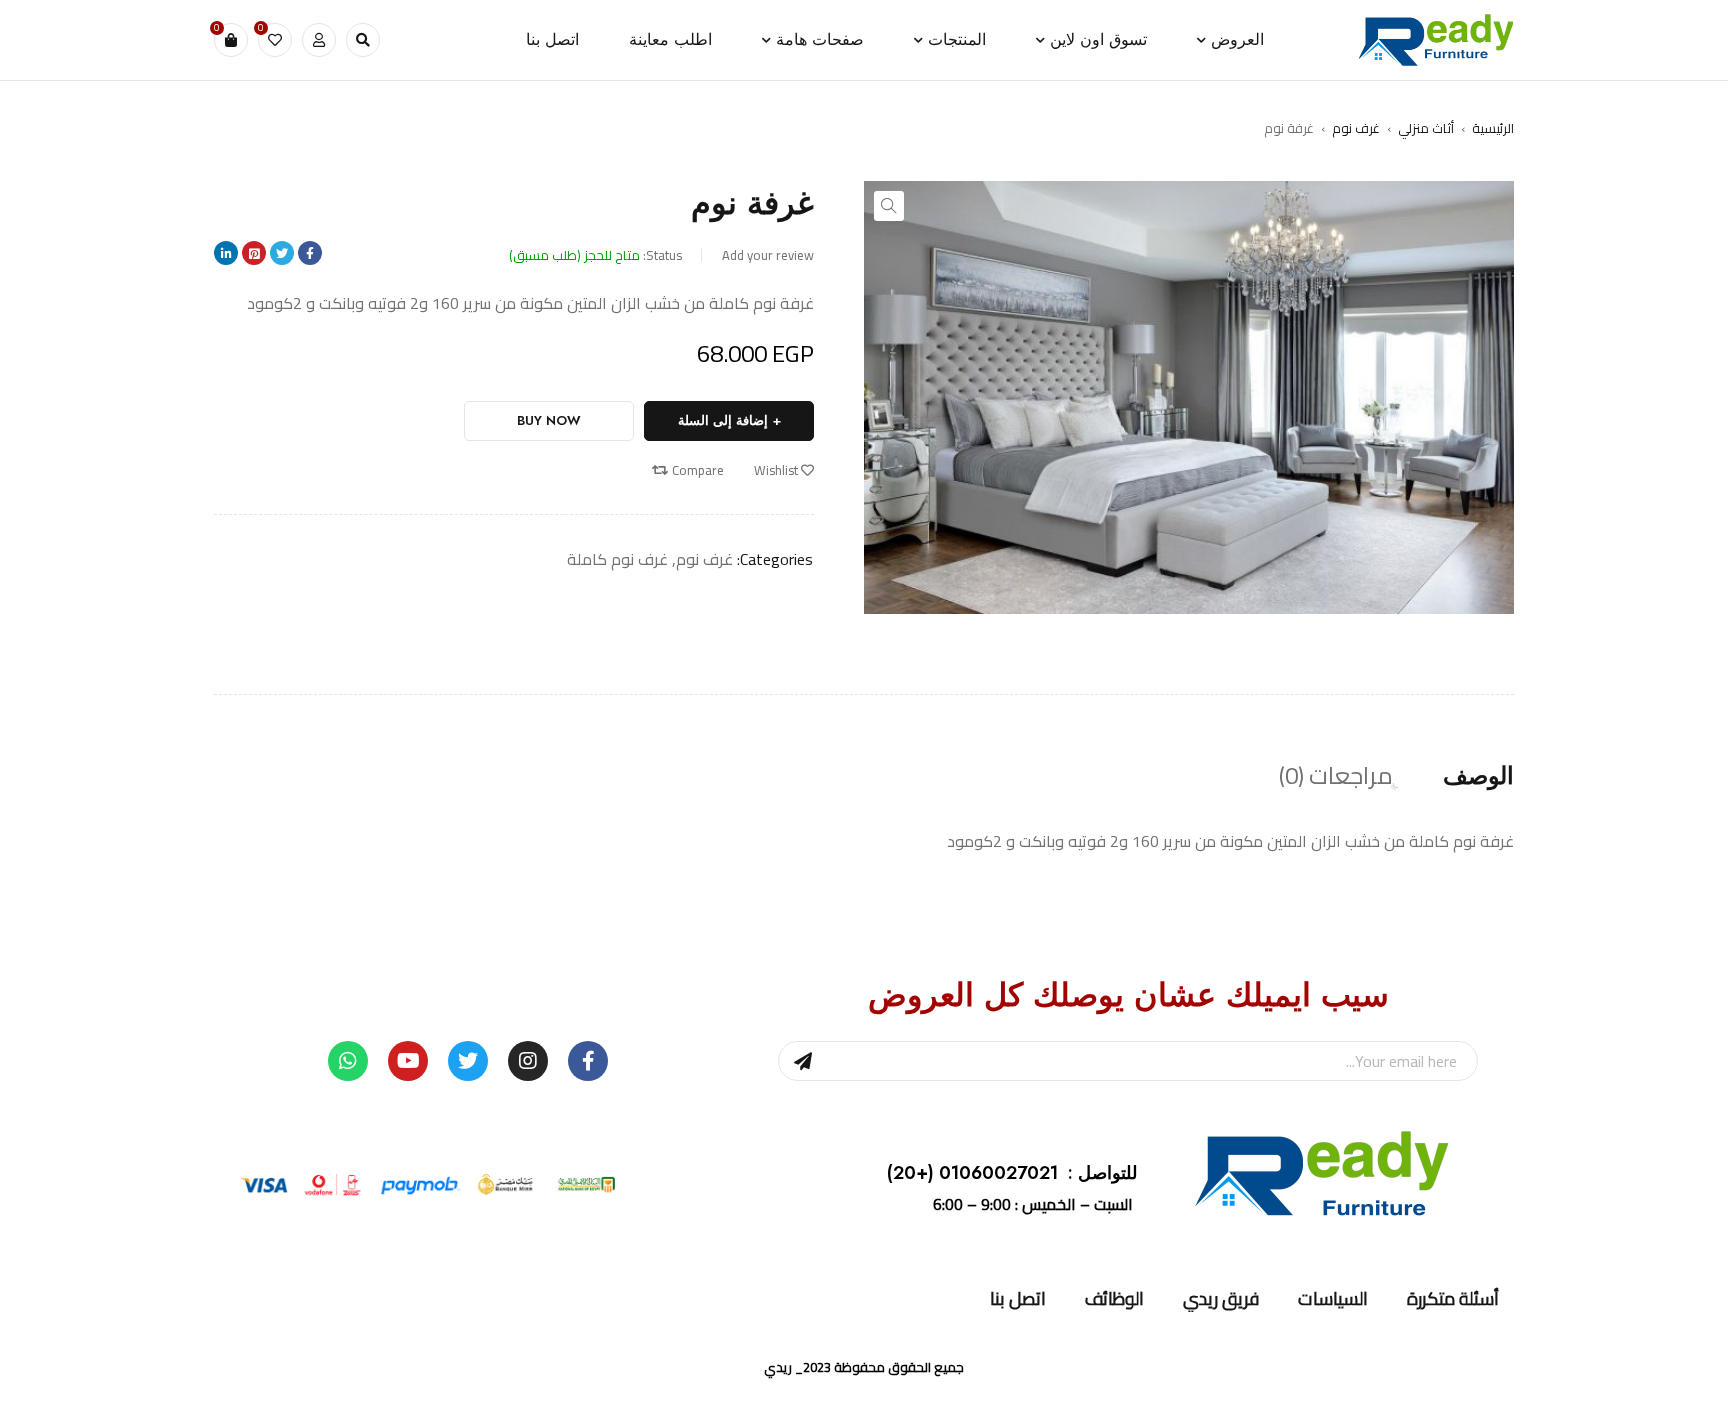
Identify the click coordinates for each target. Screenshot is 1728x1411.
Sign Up (803, 1061)
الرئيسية (1493, 128)
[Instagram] (528, 1061)
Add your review (768, 255)
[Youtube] (408, 1061)
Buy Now (549, 420)
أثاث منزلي (1426, 128)
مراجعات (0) (1336, 776)
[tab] (1478, 776)
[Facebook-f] (588, 1061)
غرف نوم (1356, 128)
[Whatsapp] (348, 1061)
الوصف (1478, 776)
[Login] (319, 40)
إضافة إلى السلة (723, 420)
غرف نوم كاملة (617, 559)
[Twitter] (468, 1061)
